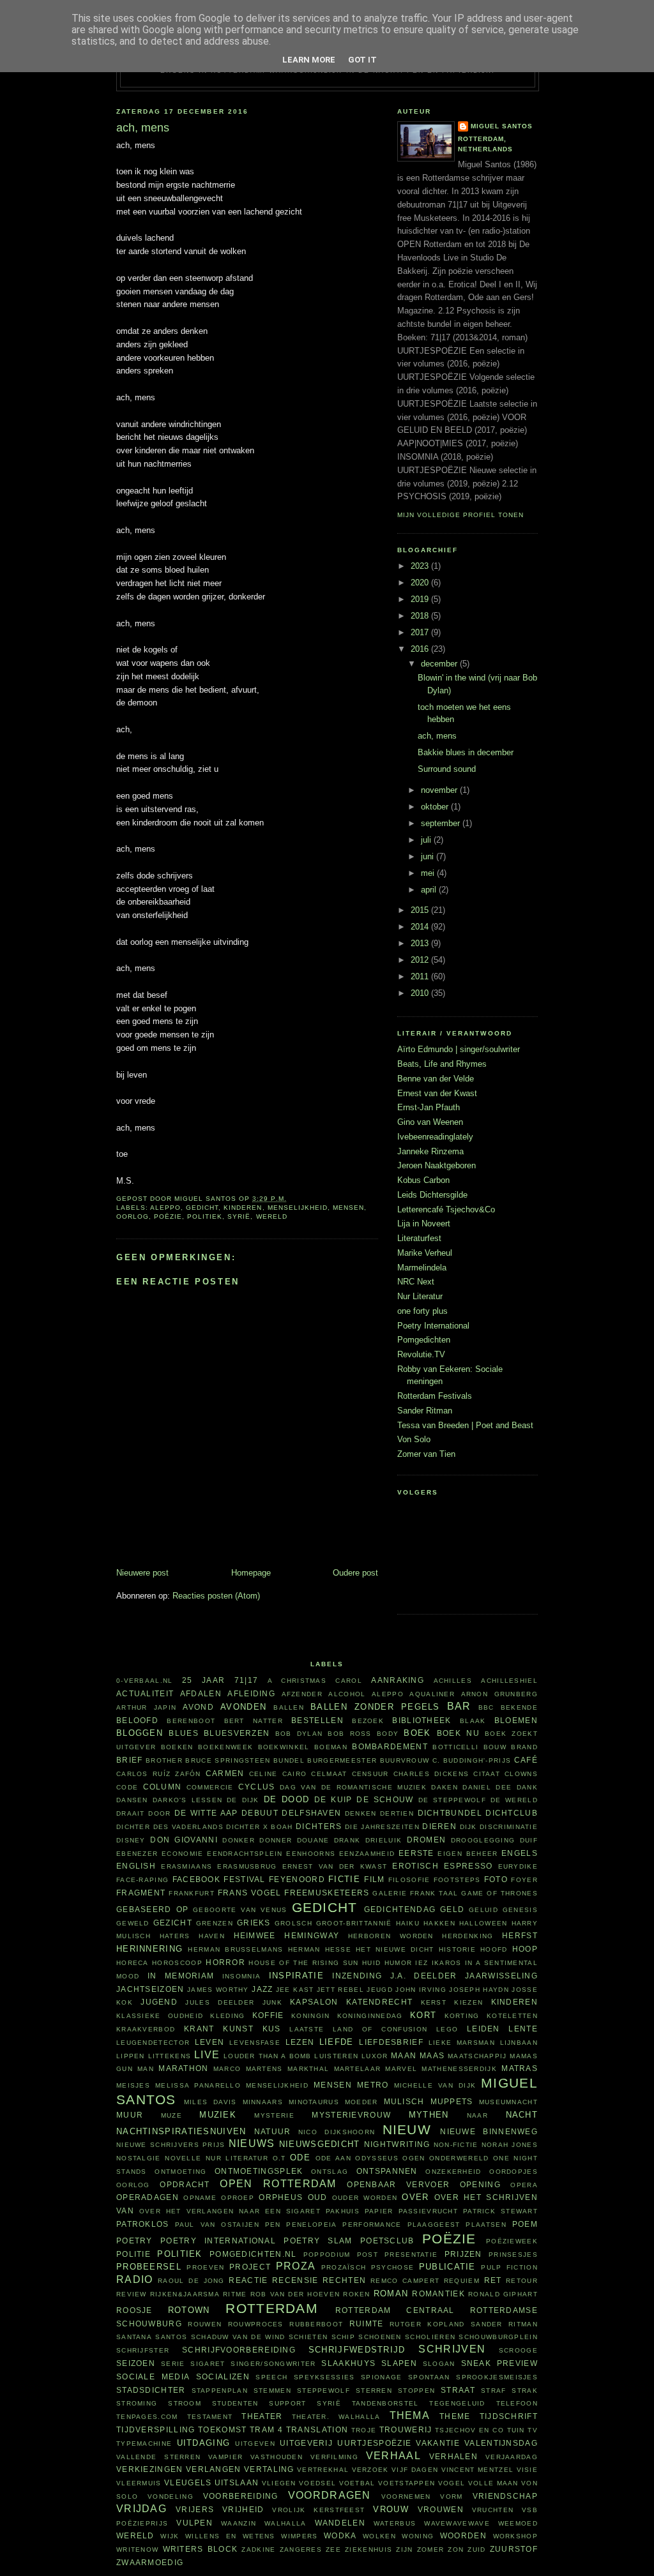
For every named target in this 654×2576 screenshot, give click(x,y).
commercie (210, 1787)
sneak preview (500, 2363)
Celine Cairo (278, 1774)
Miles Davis (210, 2102)
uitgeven (255, 2444)
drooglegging (483, 1840)
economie (182, 1854)
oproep (238, 2198)
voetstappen (407, 2483)
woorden (463, 2535)
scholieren (430, 2337)
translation (317, 2429)
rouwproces (256, 2324)
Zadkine (258, 2550)
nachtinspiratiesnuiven (181, 2131)
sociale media (153, 2376)
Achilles (453, 1681)
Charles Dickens (431, 1774)
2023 (421, 566)
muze (171, 2115)
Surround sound (447, 769)
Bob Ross (349, 1734)
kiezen (468, 2002)
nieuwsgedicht (320, 2144)
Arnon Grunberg (499, 1694)
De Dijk (243, 1800)
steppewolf (323, 2391)
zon (456, 2550)
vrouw (391, 2509)
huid (371, 1963)
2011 (421, 976)
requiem (462, 2281)
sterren (374, 2391)
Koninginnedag (370, 2016)
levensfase (255, 2043)
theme (455, 2416)
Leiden (483, 2029)
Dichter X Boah (259, 1827)
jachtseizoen (150, 1989)
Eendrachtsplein (245, 1854)
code (127, 1787)
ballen (289, 1707)
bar (459, 1706)
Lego (447, 2029)
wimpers (299, 2536)
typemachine (144, 2444)
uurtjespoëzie (374, 2443)
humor (399, 1963)
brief (130, 1760)
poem (525, 2224)
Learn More (309, 60)
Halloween (483, 1923)
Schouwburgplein (498, 2337)
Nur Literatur (420, 1296)
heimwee (255, 1935)
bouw (495, 1747)
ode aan (333, 2158)
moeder (361, 2102)
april (430, 890)
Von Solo (414, 1439)
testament (210, 2417)
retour (522, 2281)
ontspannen (387, 2171)
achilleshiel (509, 1681)
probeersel (149, 2267)
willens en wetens (230, 2536)
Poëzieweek (512, 2241)
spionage (381, 2377)
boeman (331, 1747)
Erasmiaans (186, 1866)
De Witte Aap (206, 1813)
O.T (279, 2158)
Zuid (476, 2550)
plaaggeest (434, 2225)
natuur (273, 2131)
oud (318, 2197)
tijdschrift (509, 2416)
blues (184, 1733)
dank (527, 1787)
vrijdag (141, 2509)
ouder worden (365, 2198)
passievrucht (429, 2211)
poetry (134, 2241)
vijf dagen (415, 2470)
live (207, 2055)
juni (429, 856)
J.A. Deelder (424, 1976)
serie (173, 2364)
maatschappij (477, 2056)
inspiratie (296, 1976)
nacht (522, 2115)
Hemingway (312, 1935)
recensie (295, 2280)
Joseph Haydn (479, 1990)
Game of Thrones (499, 1893)
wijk (170, 2536)
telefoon (517, 2403)
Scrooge (518, 2350)
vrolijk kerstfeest (318, 2510)
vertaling (269, 2469)
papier (379, 2211)
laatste (307, 2029)
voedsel (317, 2483)
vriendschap (505, 2496)
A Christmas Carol (315, 1681)
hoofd (494, 1949)
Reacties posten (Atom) (216, 1596)
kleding (227, 2016)
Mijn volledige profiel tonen (460, 515)
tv (533, 2430)
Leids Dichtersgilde (432, 1195)
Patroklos (143, 2224)
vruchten (493, 2510)
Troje (364, 2430)
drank (347, 1840)
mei (429, 873)
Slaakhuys (348, 2363)
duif (529, 1840)
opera (524, 2185)
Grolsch (293, 1923)
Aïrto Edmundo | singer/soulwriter (459, 1049)
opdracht (185, 2184)
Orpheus (281, 2197)
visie (528, 2470)
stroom (185, 2403)
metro (373, 2085)
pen (273, 2225)
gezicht (173, 1923)
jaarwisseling (501, 1976)
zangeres (301, 2550)
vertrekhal (323, 2470)
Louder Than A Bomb (268, 2056)
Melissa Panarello (198, 2085)
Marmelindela (422, 1268)
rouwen (205, 2324)
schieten (308, 2337)
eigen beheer (468, 1854)
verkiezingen (150, 2469)
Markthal (308, 2069)
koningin (310, 2016)
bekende (519, 1707)
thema (410, 2415)
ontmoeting (180, 2172)
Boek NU (458, 1733)
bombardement (390, 1746)
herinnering (149, 1949)
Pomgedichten (424, 1340)
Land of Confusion (380, 2029)
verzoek (370, 2470)
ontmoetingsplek (259, 2171)
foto (496, 1879)
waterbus (395, 2523)
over (415, 2197)
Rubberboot (316, 2324)
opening (480, 2184)
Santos (171, 2337)
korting (462, 2016)
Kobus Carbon (423, 1180)
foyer (524, 1880)
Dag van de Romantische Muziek (353, 1787)
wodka (340, 2535)
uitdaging (204, 2443)
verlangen (214, 2469)
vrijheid (243, 2509)
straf (494, 2391)
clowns (521, 1774)
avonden (243, 1707)
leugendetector (153, 2043)
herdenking (468, 1936)
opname (200, 2198)
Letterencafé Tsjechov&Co (446, 1209)
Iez (422, 1963)
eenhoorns (311, 1854)
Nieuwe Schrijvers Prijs (171, 2145)
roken (357, 2294)
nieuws (252, 2143)
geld (452, 1909)
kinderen (243, 1208)
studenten (235, 2403)
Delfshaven (311, 1813)
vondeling (171, 2497)
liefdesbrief (391, 2042)
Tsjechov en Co (469, 2430)
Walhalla (285, 2523)
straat (458, 2390)
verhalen (453, 2456)
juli (427, 840)
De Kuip (333, 1799)
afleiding (251, 1693)
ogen (414, 2158)
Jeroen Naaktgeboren (437, 1165)
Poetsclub (387, 2241)
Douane (313, 1840)
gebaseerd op (152, 1909)
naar (477, 2115)
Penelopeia (311, 2225)
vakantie (437, 2443)
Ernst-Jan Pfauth (429, 1107)
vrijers (195, 2509)
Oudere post (355, 1573)
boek (417, 1733)
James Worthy (218, 1990)
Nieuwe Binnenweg (489, 2131)
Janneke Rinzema (430, 1151)
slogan (439, 2364)
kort (423, 2015)
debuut (260, 1813)
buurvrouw (405, 1760)
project (250, 2267)
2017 (421, 632)
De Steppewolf (452, 1800)
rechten (344, 2280)
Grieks (254, 1923)
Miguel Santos (502, 126)
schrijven (452, 2349)
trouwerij (406, 2429)
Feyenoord (297, 1879)
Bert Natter (254, 1721)
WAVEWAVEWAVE (457, 2523)
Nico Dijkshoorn (337, 2132)
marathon (183, 2068)
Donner (276, 1840)
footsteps (457, 1880)
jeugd (380, 1990)
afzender (302, 1694)
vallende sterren (158, 2457)
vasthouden (277, 2457)
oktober (436, 807)
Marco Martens (248, 2069)
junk (272, 2002)
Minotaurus (314, 2102)
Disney (131, 1840)
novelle (183, 2158)
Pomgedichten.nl (253, 2254)
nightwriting (397, 2144)
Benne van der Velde (436, 1079)
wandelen (340, 2523)
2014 (421, 927)
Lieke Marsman (462, 2043)
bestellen (317, 1720)
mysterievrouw (351, 2115)
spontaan (429, 2377)
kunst (238, 2029)
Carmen (225, 1773)
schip (344, 2337)
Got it (362, 60)
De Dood (287, 1799)
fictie (344, 1879)
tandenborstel (385, 2403)
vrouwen (441, 2509)
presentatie (411, 2255)
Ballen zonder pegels (375, 1707)
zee (333, 2550)
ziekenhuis (369, 2550)
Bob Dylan (299, 1734)
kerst (434, 2002)
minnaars (263, 2102)
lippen (131, 2056)
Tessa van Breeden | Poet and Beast (465, 1425)
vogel (452, 2483)
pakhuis (343, 2211)
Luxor (375, 2056)
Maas (432, 2055)
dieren (439, 1826)
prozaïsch (344, 2267)
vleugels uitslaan (211, 2482)
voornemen (406, 2497)
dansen (132, 1800)
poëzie (168, 1216)
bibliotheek (422, 1720)
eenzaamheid (367, 1854)
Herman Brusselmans (235, 1949)
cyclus (257, 1787)
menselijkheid (298, 1208)
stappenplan (220, 2391)
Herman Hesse (320, 1949)
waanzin (239, 2523)
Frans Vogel (250, 1893)
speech (271, 2377)
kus (272, 2029)
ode (300, 2158)
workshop (515, 2536)
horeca (133, 1963)
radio (135, 2279)
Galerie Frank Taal (415, 1893)
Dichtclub (512, 1813)
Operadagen (148, 2197)
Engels (520, 1853)
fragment (141, 1893)
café (526, 1760)
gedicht (202, 1208)
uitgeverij (306, 2443)
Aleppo (165, 1208)
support (287, 2403)
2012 (421, 960)
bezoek (368, 1721)
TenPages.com (147, 2417)
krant (199, 2029)
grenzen (215, 1923)
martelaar (358, 2069)
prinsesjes (513, 2255)
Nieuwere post (142, 1573)
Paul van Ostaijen (217, 2225)
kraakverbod (146, 2029)
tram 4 (266, 2429)
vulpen (194, 2523)
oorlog (133, 1216)
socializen (223, 2376)
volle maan (493, 2483)
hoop (525, 1949)
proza (296, 2266)
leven (210, 2042)
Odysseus (376, 2158)
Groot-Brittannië (354, 1923)
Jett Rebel (340, 1990)
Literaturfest (419, 1238)
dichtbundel (450, 1813)
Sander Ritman (425, 1411)
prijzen (463, 2254)
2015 (421, 910)
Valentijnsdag (501, 2443)
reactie (248, 2280)
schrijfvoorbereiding (239, 2350)
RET (493, 2280)
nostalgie (139, 2158)
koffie (268, 2015)
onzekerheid (453, 2172)
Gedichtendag (400, 1909)
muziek (218, 2115)
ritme (235, 2294)
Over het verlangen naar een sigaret (230, 2211)
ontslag (330, 2172)
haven (212, 1936)
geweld (133, 1923)
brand (524, 1747)
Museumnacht (508, 2102)
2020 (421, 583)
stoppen (416, 2391)
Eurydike (518, 1866)
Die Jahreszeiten (382, 1827)
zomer (431, 2550)
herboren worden (391, 1936)
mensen (348, 1208)
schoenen (380, 2337)
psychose (392, 2267)
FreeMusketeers (327, 1893)
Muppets (452, 2101)
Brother (164, 1760)
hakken (439, 1923)
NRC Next (416, 1282)
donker (239, 1840)
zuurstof (514, 2549)
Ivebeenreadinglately (435, 1137)
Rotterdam (272, 2308)
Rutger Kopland (427, 2324)
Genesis (520, 1910)
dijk (468, 1827)
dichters (319, 1826)
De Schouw (385, 1799)
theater (262, 2416)
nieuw (407, 2129)
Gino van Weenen (430, 1122)
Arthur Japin (146, 1707)
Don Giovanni (184, 1840)
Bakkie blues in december (466, 752)
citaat (487, 1774)
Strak (525, 2391)
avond (198, 1707)
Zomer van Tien (426, 1454)
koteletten (512, 2016)
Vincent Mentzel (478, 2470)
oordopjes (513, 2172)
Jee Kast (295, 1990)
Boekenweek (225, 1747)
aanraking (398, 1680)
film (374, 1879)
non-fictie (456, 2145)
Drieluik (384, 1840)
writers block (201, 2549)
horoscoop (177, 1963)
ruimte (367, 2324)
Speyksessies (324, 2377)
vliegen (279, 2483)
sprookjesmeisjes (497, 2377)
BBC (486, 1707)
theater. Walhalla (336, 2417)
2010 (421, 993)
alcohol (347, 1694)
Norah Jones (510, 2145)
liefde (337, 2042)
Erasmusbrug (247, 1866)
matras (520, 2068)
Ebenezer (137, 1854)
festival (244, 1879)
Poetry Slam (318, 2241)
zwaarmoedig (150, 2562)
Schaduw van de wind (238, 2337)
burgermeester (342, 1760)
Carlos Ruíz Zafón (159, 1774)
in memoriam (181, 1976)
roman (391, 2294)
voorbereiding (241, 2496)
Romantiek (438, 2294)
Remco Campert (405, 2281)
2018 (421, 616)
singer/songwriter (273, 2364)
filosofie (409, 1880)
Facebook (196, 1879)
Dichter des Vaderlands (170, 1827)
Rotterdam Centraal (395, 2310)
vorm (451, 2497)
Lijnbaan (519, 2043)
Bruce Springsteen (228, 1760)
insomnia (241, 1976)
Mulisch (404, 2101)
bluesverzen (237, 1733)
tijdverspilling (156, 2429)
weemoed (518, 2523)
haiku (408, 1923)
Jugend (159, 2002)
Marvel (401, 2069)
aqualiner (432, 1694)
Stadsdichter (151, 2390)
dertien (397, 1813)
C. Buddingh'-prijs (472, 1760)
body (388, 1734)
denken (361, 1813)
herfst (520, 1935)
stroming (137, 2403)
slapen (399, 2363)
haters (175, 1936)
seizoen (136, 2363)
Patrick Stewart (500, 2211)
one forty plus (422, 1311)
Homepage (251, 1573)
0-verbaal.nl (145, 1681)
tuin (516, 2430)
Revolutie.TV (421, 1354)
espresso (468, 1866)
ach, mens (437, 736)
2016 (421, 649)
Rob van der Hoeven (295, 2294)
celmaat (329, 1774)
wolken (379, 2536)
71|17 (247, 1680)
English (136, 1866)
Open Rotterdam (278, 2184)
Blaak (473, 1721)
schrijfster (143, 2350)
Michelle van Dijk (435, 2085)
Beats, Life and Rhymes (442, 1064)
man (146, 2069)
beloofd (137, 1720)
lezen (300, 2042)
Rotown (189, 2310)
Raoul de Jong (191, 2281)
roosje (134, 2310)
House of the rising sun (303, 1963)
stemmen (272, 2391)
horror (225, 1962)
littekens (170, 2056)
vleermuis (139, 2483)
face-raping (142, 1880)
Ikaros (447, 1963)
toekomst (222, 2429)
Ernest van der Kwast (437, 1093)
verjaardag (512, 2457)
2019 (421, 599)
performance (372, 2225)
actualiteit (145, 1693)
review (132, 2294)
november (440, 790)
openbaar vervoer (398, 2184)
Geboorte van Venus (240, 1910)
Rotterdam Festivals (435, 1396)
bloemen (516, 1720)
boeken (177, 1747)
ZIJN (404, 2550)
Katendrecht (379, 2002)
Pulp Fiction (509, 2267)
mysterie (274, 2115)
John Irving (421, 1990)
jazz (262, 1989)
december (440, 664)
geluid (483, 1910)
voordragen (330, 2495)
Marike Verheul (425, 1253)
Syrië (239, 1216)
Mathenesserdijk (459, 2069)
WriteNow (137, 2550)
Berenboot (191, 1721)
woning (418, 2536)
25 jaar (203, 1680)
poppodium (327, 2255)
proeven (205, 2267)
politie (133, 2254)
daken (445, 1787)
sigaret (208, 2364)
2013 (421, 943)
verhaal (393, 2456)
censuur (370, 1774)
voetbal (357, 2483)
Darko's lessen (188, 1800)
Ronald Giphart (503, 2294)
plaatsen (486, 2225)
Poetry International (433, 1326)
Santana (134, 2337)
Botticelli (455, 1747)
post (368, 2255)
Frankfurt (192, 1893)
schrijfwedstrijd (357, 2350)
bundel (289, 1760)
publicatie (447, 2267)
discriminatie (509, 1827)
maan (404, 2055)
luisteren (336, 2056)
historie (457, 1949)
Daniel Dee (487, 1787)
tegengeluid (457, 2403)
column (163, 1787)
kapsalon (314, 2002)
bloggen (140, 1733)
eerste (416, 1853)
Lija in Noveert (424, 1224)
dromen (427, 1840)
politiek (205, 1216)
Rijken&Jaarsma (185, 2294)
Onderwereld (459, 2158)
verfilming (334, 2457)
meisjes (133, 2085)
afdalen (201, 1693)
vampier (225, 2457)
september (442, 823)
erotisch (415, 1866)
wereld (272, 1216)
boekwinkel (284, 1747)
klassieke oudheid (160, 2016)
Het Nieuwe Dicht (395, 1949)
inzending (357, 1976)
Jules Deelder (220, 2002)
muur (130, 2115)
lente (523, 2029)
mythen (429, 2115)
